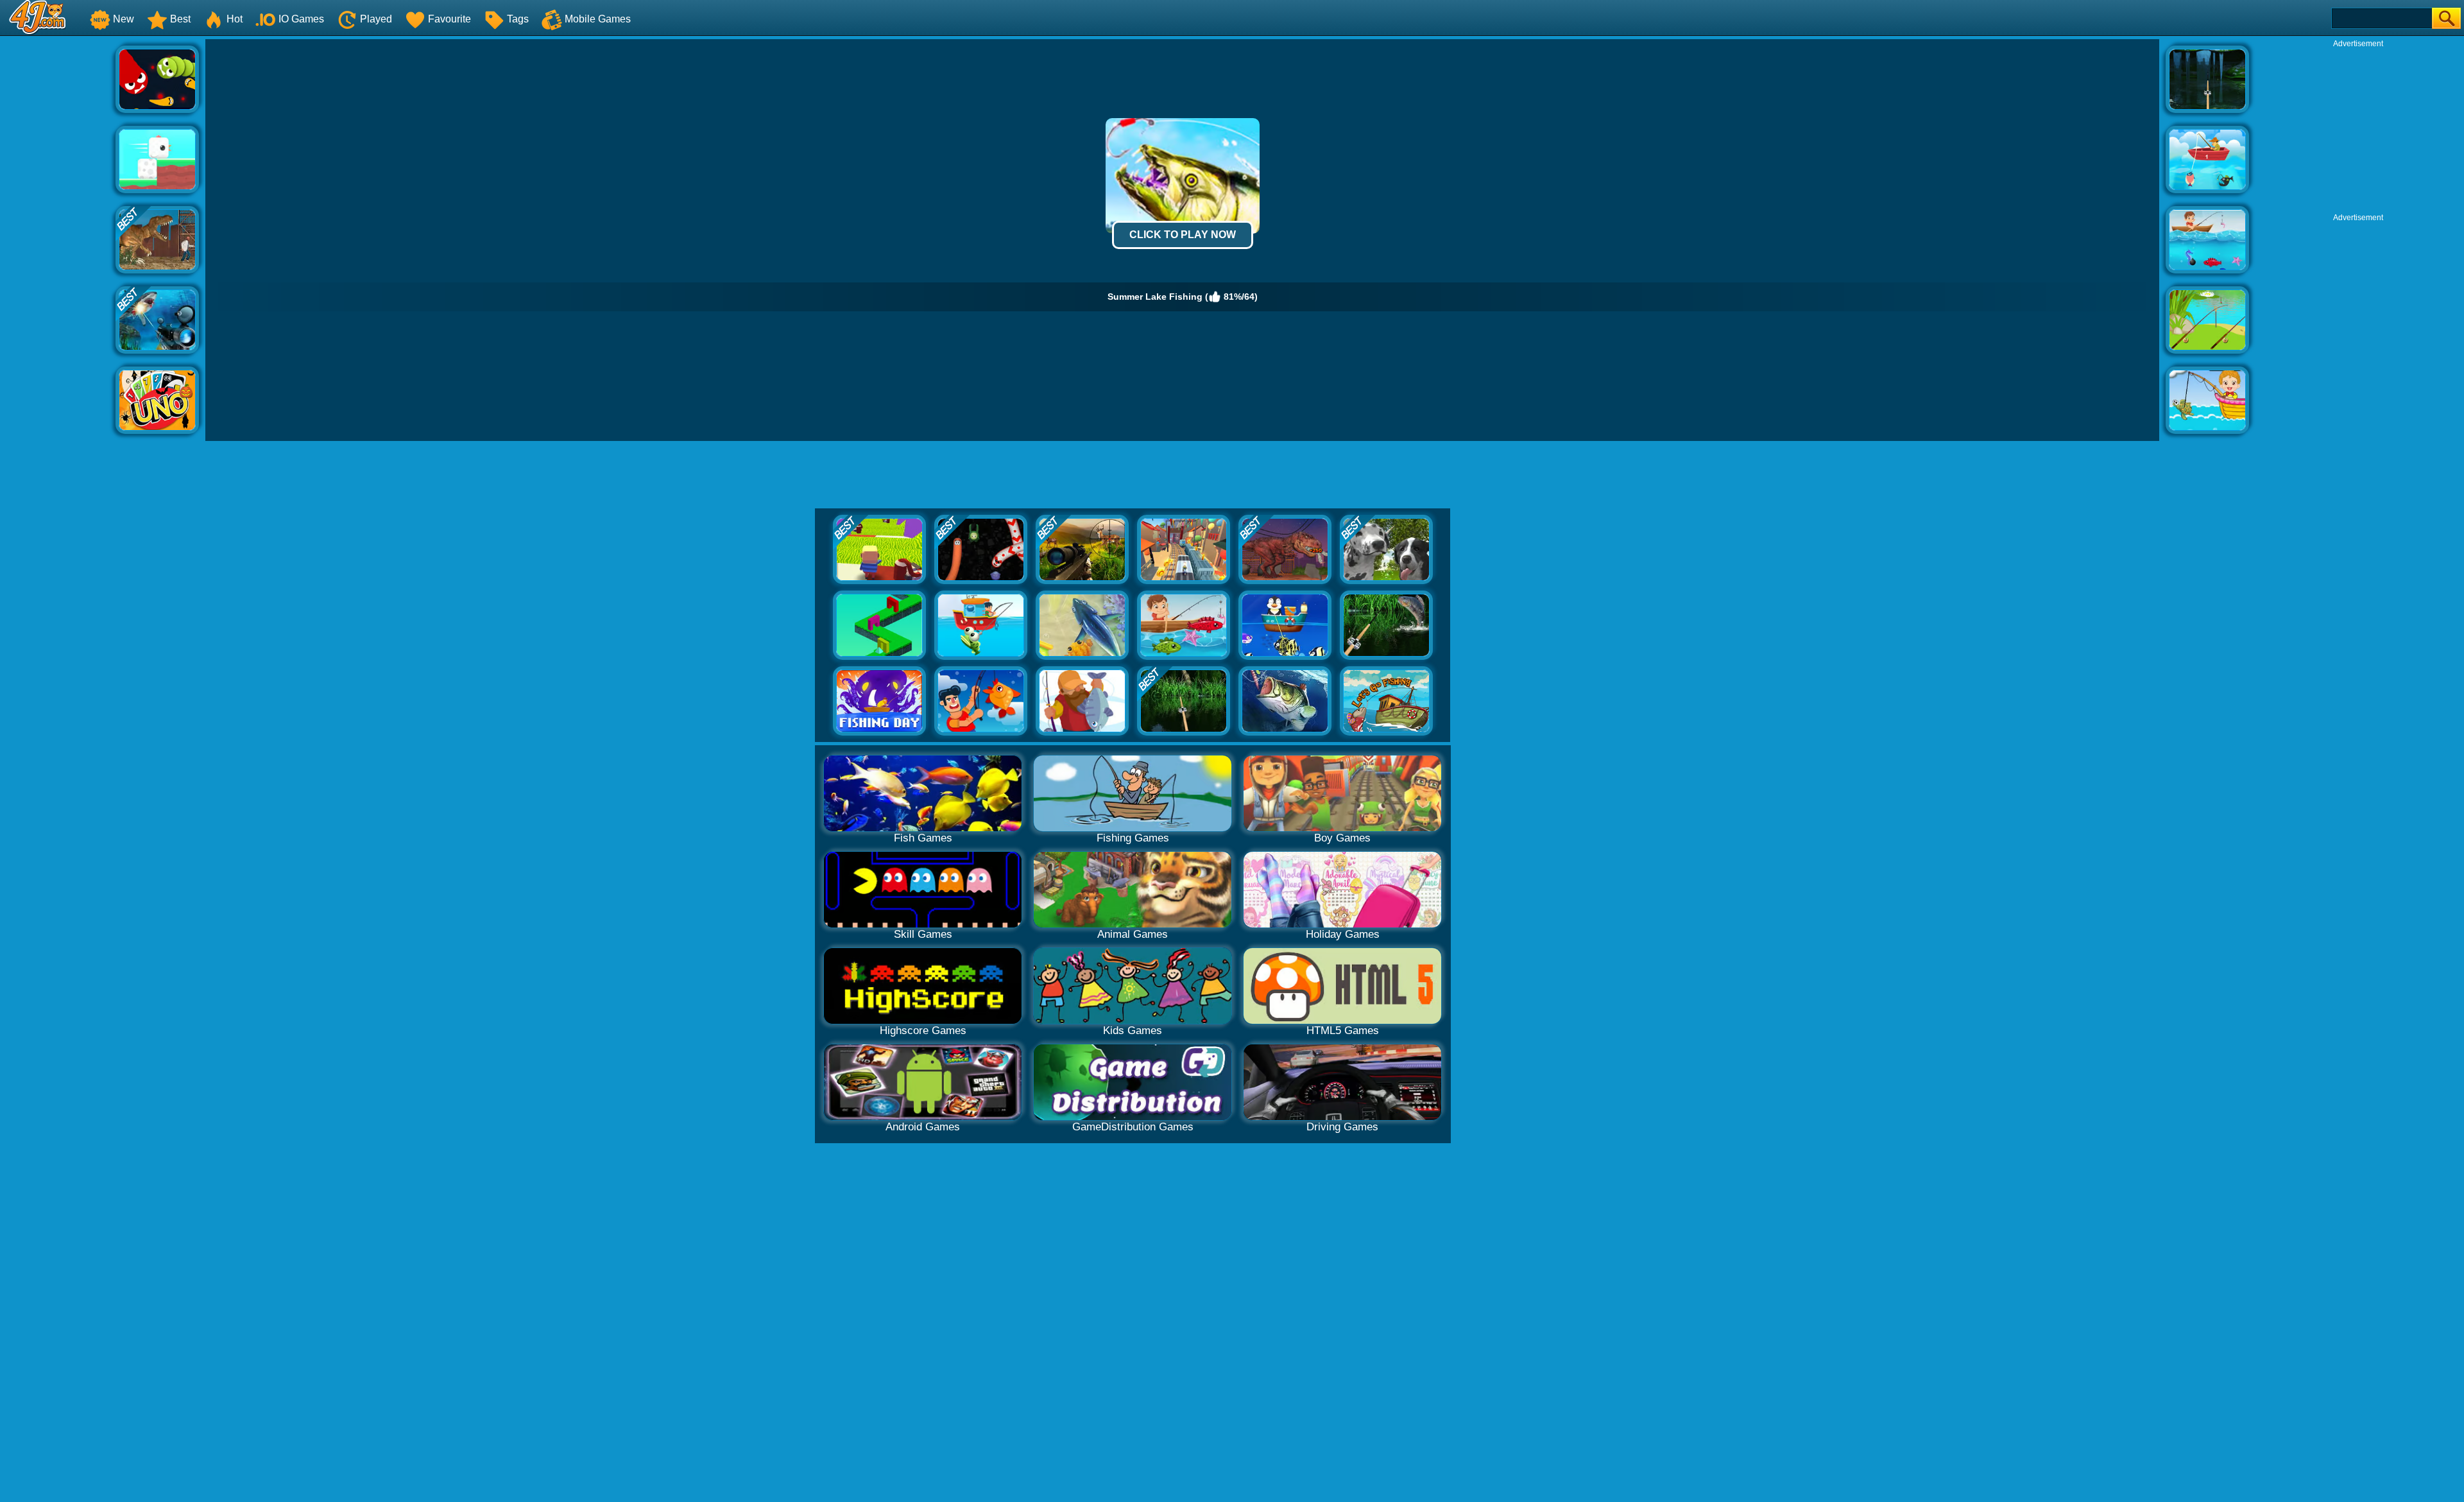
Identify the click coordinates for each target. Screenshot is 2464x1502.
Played (376, 19)
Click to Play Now (1183, 235)
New (124, 19)
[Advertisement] (58, 232)
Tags (518, 19)
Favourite (449, 19)
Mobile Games (598, 19)
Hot (235, 19)
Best (180, 19)
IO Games (301, 19)
